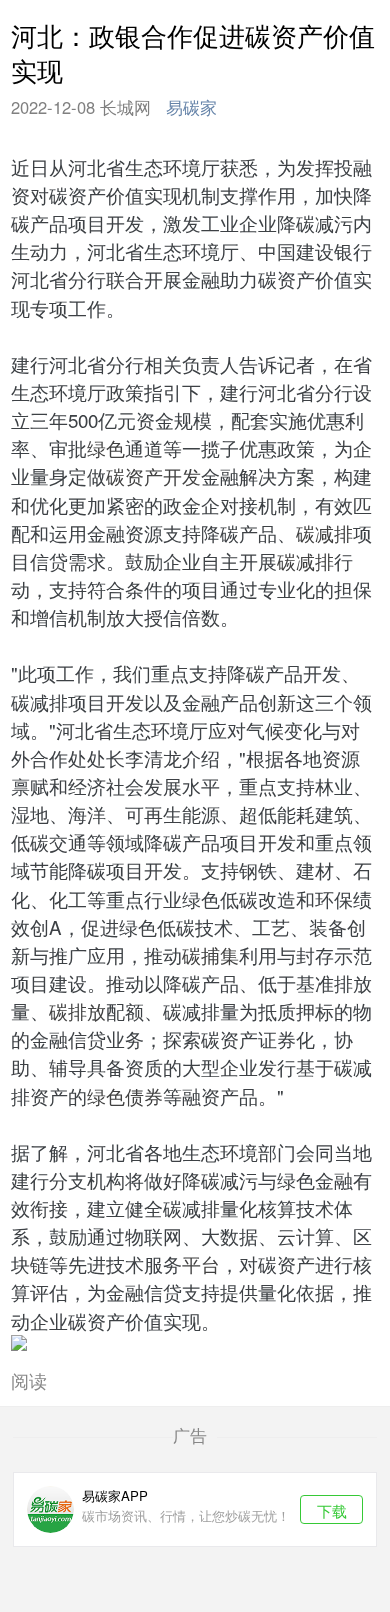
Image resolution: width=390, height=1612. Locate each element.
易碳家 (191, 107)
